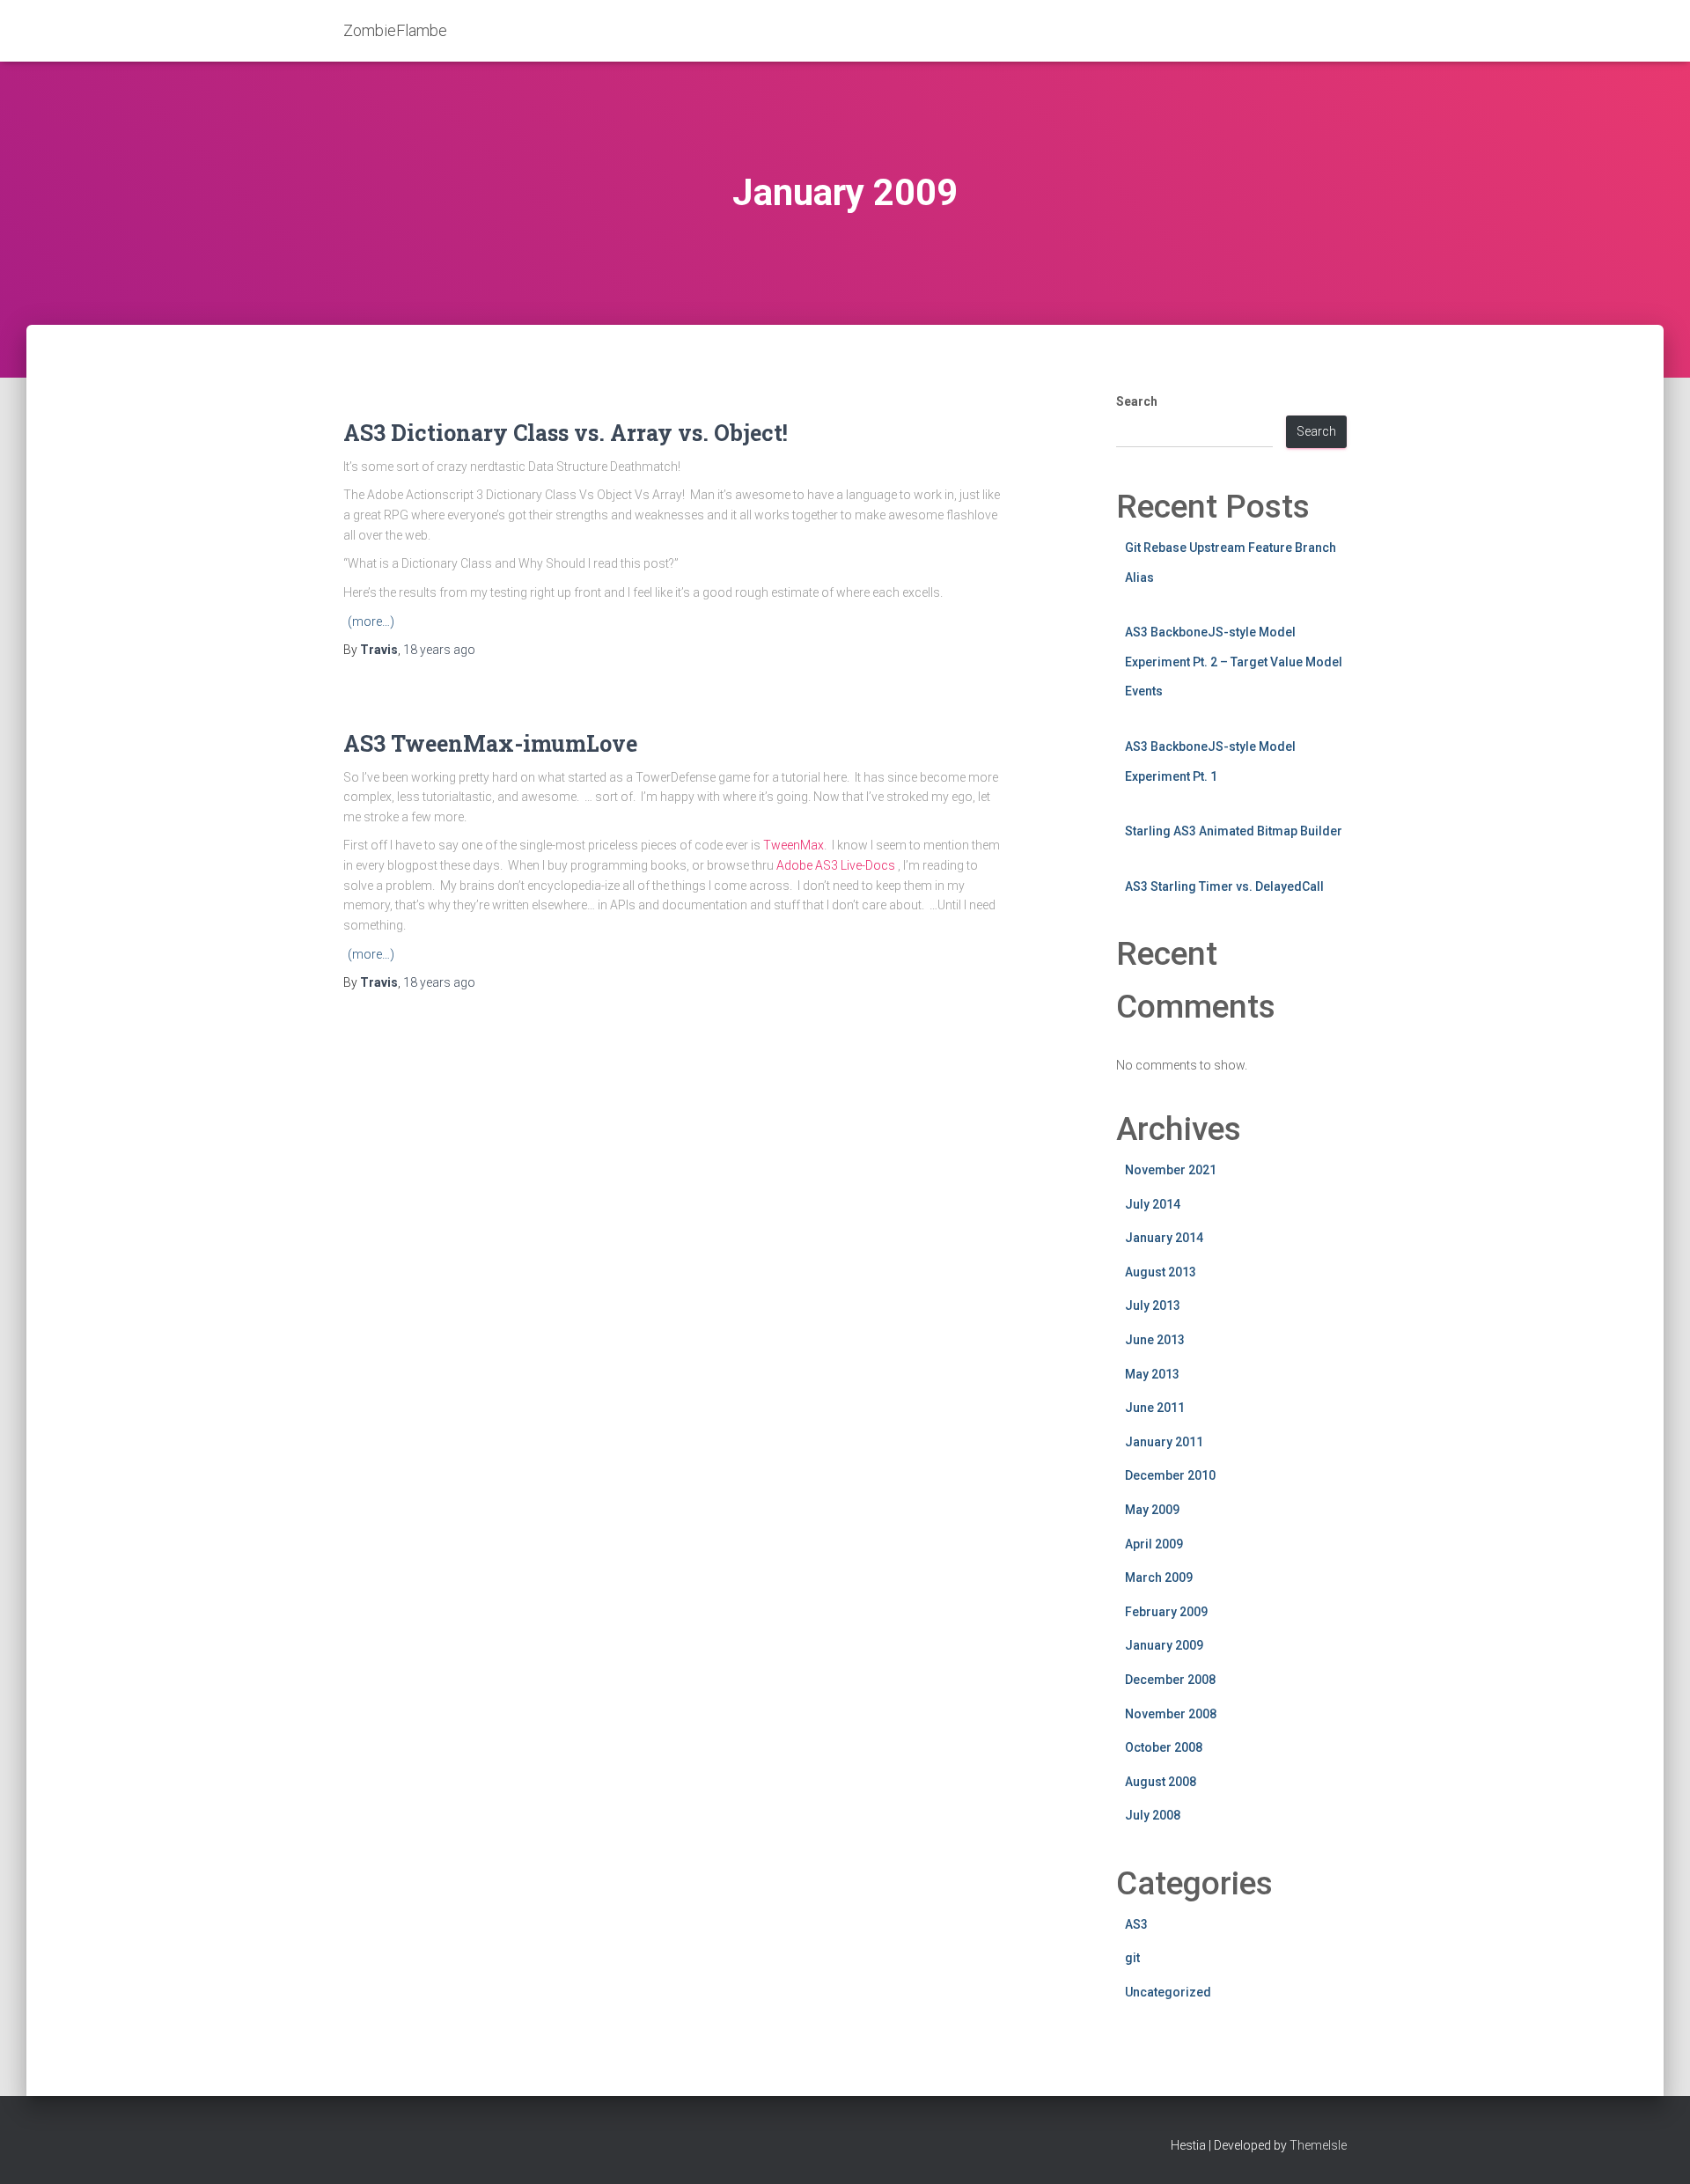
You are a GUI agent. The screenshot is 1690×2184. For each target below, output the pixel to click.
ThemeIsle (1318, 2145)
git (1132, 1958)
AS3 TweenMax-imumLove (490, 743)
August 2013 (1161, 1272)
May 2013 (1152, 1374)
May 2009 (1152, 1510)
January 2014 (1164, 1238)
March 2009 (1159, 1577)
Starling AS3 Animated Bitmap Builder (1234, 831)
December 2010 (1170, 1475)
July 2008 (1153, 1815)
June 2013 (1155, 1340)
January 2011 (1164, 1442)
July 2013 (1153, 1305)
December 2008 (1170, 1680)
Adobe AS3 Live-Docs (836, 865)
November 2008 (1171, 1714)
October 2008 (1164, 1747)
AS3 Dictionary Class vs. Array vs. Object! (566, 433)
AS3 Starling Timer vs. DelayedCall (1224, 886)
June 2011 (1155, 1408)
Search (1137, 401)
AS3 (1136, 1924)
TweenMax (794, 845)
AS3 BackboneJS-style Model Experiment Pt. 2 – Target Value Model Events (1234, 662)
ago (439, 650)
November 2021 (1171, 1170)
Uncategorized (1168, 1992)
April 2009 (1154, 1544)
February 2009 (1166, 1612)
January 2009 (1164, 1645)
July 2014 (1153, 1204)
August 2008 (1161, 1782)
